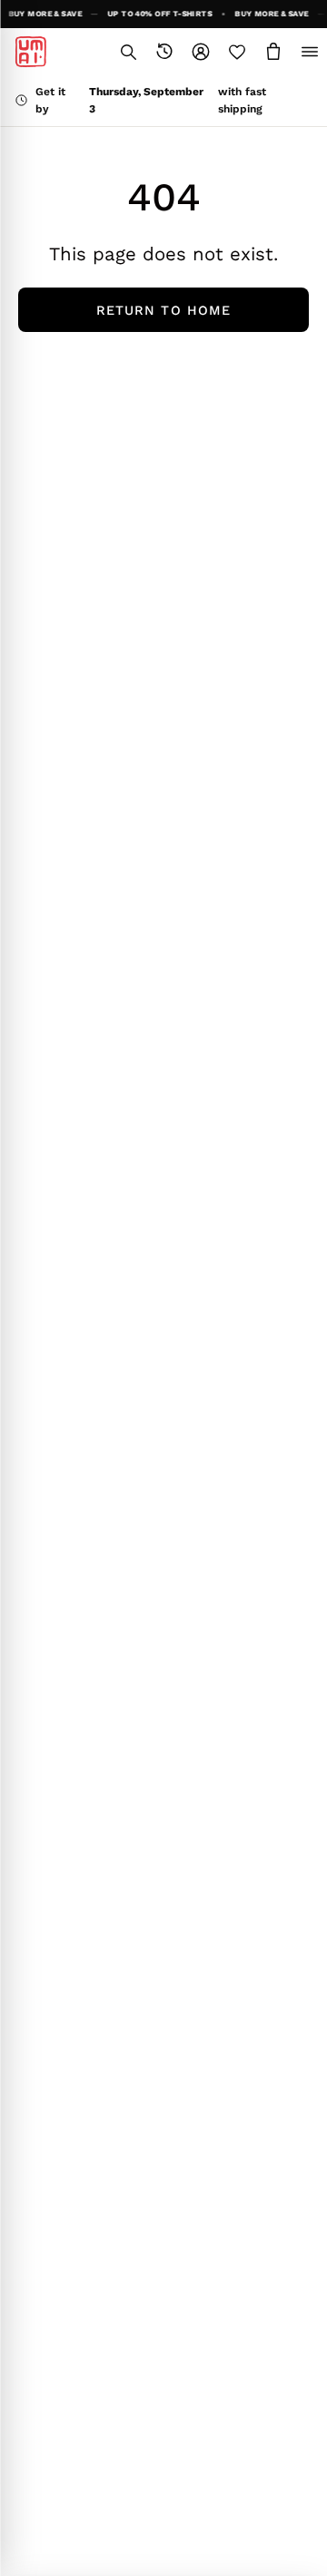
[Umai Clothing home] (31, 52)
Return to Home (163, 310)
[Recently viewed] (164, 52)
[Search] (128, 52)
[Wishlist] (237, 52)
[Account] (201, 52)
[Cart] (273, 52)
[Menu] (310, 52)
